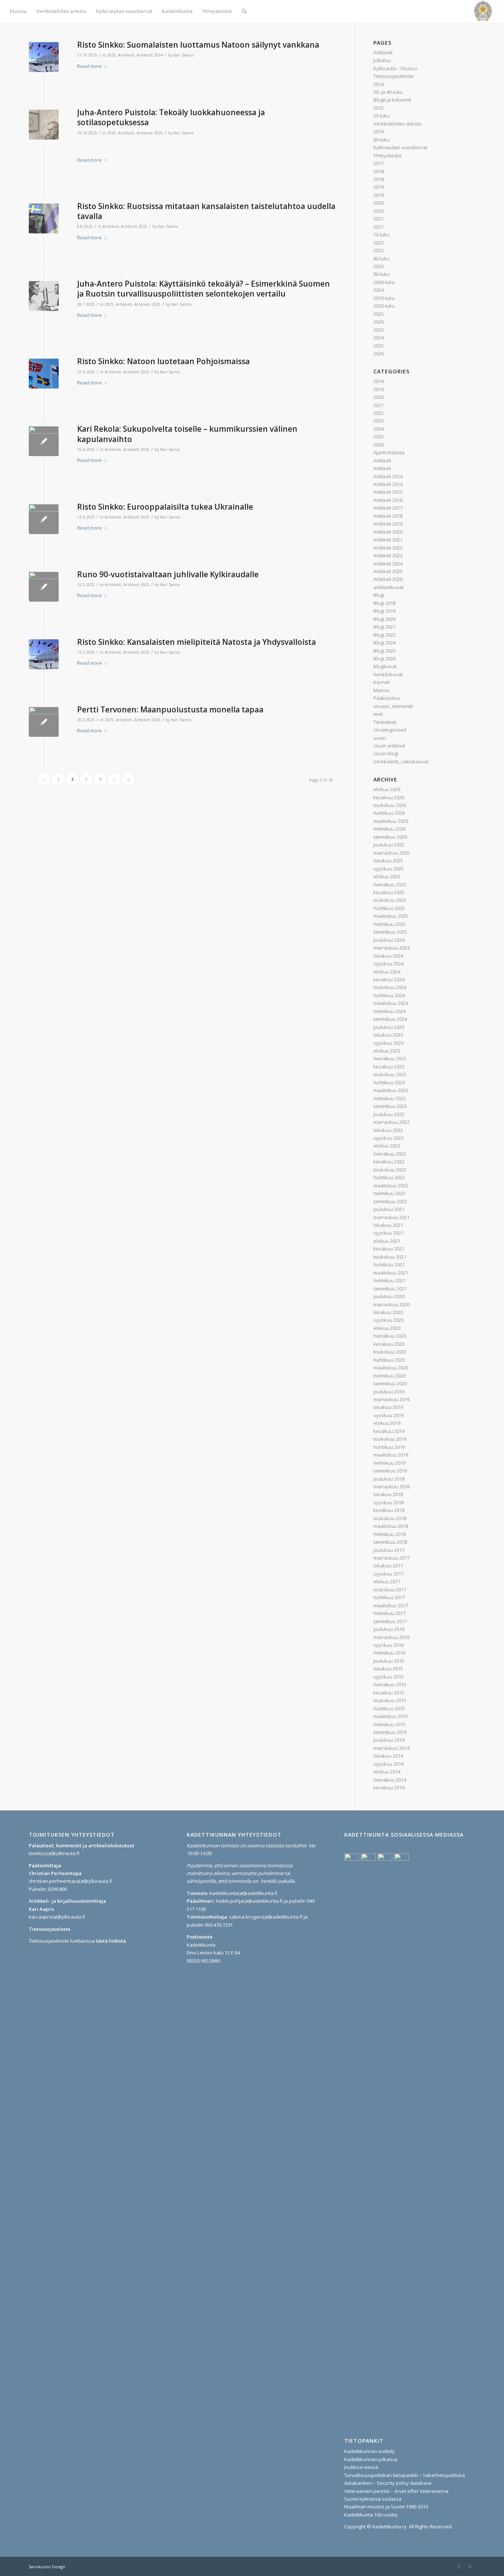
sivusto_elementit (393, 706)
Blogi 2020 (384, 619)
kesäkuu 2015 (389, 1693)
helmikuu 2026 (389, 829)
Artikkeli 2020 (388, 532)
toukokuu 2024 (390, 987)
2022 (379, 243)
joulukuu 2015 (389, 1661)
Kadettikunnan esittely (370, 2451)
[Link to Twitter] (459, 2566)
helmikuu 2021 (389, 1280)
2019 (379, 187)
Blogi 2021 (384, 627)
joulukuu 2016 (389, 1629)
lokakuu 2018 (388, 1494)
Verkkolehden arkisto (398, 124)
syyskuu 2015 (389, 1677)
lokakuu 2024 (388, 956)
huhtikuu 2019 (389, 1447)
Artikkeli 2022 (388, 548)
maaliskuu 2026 (391, 821)
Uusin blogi (386, 753)
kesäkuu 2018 (389, 1510)
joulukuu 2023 (389, 1027)
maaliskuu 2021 (391, 1273)
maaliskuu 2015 (391, 1716)
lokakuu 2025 (388, 861)
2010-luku (384, 298)
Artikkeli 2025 (150, 133)
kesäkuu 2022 (389, 1162)
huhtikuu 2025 (389, 908)
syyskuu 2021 (389, 1233)
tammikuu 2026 (390, 837)
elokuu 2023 (387, 1051)
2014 (379, 84)
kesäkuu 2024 (389, 979)
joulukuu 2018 (389, 1479)
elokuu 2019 (387, 1423)
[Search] (244, 11)
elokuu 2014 (387, 1772)
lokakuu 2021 (388, 1225)
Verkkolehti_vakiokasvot (401, 762)
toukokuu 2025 (390, 900)
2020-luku (384, 306)
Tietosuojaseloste (393, 76)
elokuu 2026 (387, 789)
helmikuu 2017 (389, 1613)
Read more (89, 66)
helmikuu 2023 (389, 1098)
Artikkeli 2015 (388, 492)
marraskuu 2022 (391, 1122)
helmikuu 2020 (389, 1376)
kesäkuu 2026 (389, 797)
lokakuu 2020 (388, 1312)
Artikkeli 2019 (388, 524)
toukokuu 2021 (390, 1257)
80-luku (382, 259)
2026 (379, 322)
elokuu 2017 (387, 1581)
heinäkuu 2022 (390, 1154)
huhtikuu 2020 (389, 1360)
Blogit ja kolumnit (392, 100)
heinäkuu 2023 (390, 1058)
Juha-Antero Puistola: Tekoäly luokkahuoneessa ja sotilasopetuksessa (171, 117)
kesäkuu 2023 (389, 1067)
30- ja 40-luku (388, 92)
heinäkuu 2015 (390, 1684)
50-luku (382, 116)
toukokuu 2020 (390, 1352)
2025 (111, 55)
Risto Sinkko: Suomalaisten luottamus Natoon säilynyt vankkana (198, 45)
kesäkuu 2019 (389, 1431)
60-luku (382, 140)
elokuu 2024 (387, 972)
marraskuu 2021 (391, 1217)
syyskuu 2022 (389, 1138)
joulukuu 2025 (389, 845)
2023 (379, 266)
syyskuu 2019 (389, 1415)
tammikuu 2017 (390, 1621)
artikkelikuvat (389, 587)
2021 (379, 219)
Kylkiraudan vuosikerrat (400, 147)
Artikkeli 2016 (388, 500)
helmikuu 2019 (389, 1463)
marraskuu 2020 (391, 1304)
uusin (380, 738)
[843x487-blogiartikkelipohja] (44, 125)
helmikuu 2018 (389, 1534)
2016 (379, 131)
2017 (379, 163)
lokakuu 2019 (388, 1407)
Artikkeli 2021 (388, 540)
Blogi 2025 (384, 651)
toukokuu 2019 (390, 1439)
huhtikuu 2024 (389, 995)
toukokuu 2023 (390, 1074)
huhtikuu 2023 (389, 1082)
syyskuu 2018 (389, 1502)
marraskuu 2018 (391, 1487)
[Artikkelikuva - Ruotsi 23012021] (44, 218)
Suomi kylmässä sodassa (373, 2499)
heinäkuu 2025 (390, 885)
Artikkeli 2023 (388, 555)
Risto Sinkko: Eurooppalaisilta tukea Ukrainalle (165, 507)
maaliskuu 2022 (391, 1186)
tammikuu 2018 (390, 1542)
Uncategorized (390, 730)
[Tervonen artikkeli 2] (44, 722)
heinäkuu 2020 (390, 1336)
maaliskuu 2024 (391, 1003)
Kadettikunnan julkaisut (371, 2459)
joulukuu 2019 (389, 1392)
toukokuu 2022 (390, 1170)
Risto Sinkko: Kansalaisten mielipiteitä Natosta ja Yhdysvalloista (196, 642)
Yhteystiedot (387, 155)
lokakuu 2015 (388, 1669)
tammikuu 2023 (390, 1106)
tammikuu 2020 (390, 1383)
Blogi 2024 (384, 643)
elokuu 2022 (387, 1146)
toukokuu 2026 (390, 805)
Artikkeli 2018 (388, 516)
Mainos (382, 690)
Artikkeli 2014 (388, 476)
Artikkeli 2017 (388, 508)
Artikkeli (126, 55)
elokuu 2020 (387, 1328)
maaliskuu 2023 (391, 1090)
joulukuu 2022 (389, 1114)
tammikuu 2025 (390, 932)
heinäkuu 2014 (390, 1780)
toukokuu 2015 (390, 1700)
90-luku (382, 274)
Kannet (382, 682)
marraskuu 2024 (391, 948)
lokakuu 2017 (388, 1566)
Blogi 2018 (384, 603)
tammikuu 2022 (390, 1201)
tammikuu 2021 (390, 1289)
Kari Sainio (184, 55)
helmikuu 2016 (389, 1653)
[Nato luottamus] (44, 57)
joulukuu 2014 (389, 1740)
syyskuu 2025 (389, 869)
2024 (379, 290)
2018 (379, 171)
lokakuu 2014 (388, 1756)
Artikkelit (383, 52)
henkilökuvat (388, 674)
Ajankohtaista (389, 452)
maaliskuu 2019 (391, 1455)
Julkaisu (382, 60)
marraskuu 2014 (391, 1748)
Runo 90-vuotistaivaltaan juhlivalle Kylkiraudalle (168, 574)
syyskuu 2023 (389, 1043)
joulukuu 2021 (389, 1209)
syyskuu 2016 (389, 1645)
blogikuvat (385, 666)
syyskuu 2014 (389, 1764)
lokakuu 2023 (388, 1035)
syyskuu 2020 (389, 1320)
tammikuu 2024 (390, 1019)
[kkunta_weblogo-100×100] (483, 11)
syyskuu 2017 (389, 1574)
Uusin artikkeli (389, 746)
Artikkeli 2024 (150, 55)
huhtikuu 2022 (389, 1177)
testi (378, 714)
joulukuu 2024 (389, 940)
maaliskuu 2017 (391, 1605)
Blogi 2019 (384, 611)
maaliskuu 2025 (391, 916)
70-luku (382, 235)
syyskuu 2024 (389, 964)
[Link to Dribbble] (470, 2566)
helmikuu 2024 (389, 1011)
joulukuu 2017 (389, 1550)
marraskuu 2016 (391, 1637)
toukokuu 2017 (390, 1590)
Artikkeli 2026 (388, 579)
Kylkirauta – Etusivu (395, 68)
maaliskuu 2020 (391, 1368)
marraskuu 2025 (391, 853)
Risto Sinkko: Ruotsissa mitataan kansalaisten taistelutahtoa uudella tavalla (206, 211)
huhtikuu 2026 (389, 813)
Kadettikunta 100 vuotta (371, 2515)
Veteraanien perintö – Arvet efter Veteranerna (396, 2491)
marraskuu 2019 (391, 1399)
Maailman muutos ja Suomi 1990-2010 (386, 2507)
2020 (379, 203)
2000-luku (384, 282)
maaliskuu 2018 (391, 1526)
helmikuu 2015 (389, 1724)
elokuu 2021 (387, 1241)
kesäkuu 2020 (389, 1344)
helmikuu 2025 (389, 924)
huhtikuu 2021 (389, 1265)
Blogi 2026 (384, 658)
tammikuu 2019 (390, 1471)
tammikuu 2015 (390, 1732)
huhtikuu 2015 (389, 1708)
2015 (379, 108)
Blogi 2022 (384, 635)
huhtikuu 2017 (389, 1597)
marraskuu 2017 (391, 1558)
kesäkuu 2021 (389, 1249)
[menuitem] (18, 11)
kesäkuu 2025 (389, 892)
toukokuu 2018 (390, 1518)
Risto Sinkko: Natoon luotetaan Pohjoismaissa (163, 361)
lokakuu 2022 (388, 1130)
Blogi (379, 595)
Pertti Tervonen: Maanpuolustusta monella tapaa (170, 709)
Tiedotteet (385, 722)
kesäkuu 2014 (389, 1788)
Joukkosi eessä (361, 2467)
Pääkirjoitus (387, 698)
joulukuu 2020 (389, 1296)
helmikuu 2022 (389, 1193)
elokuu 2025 (387, 876)
